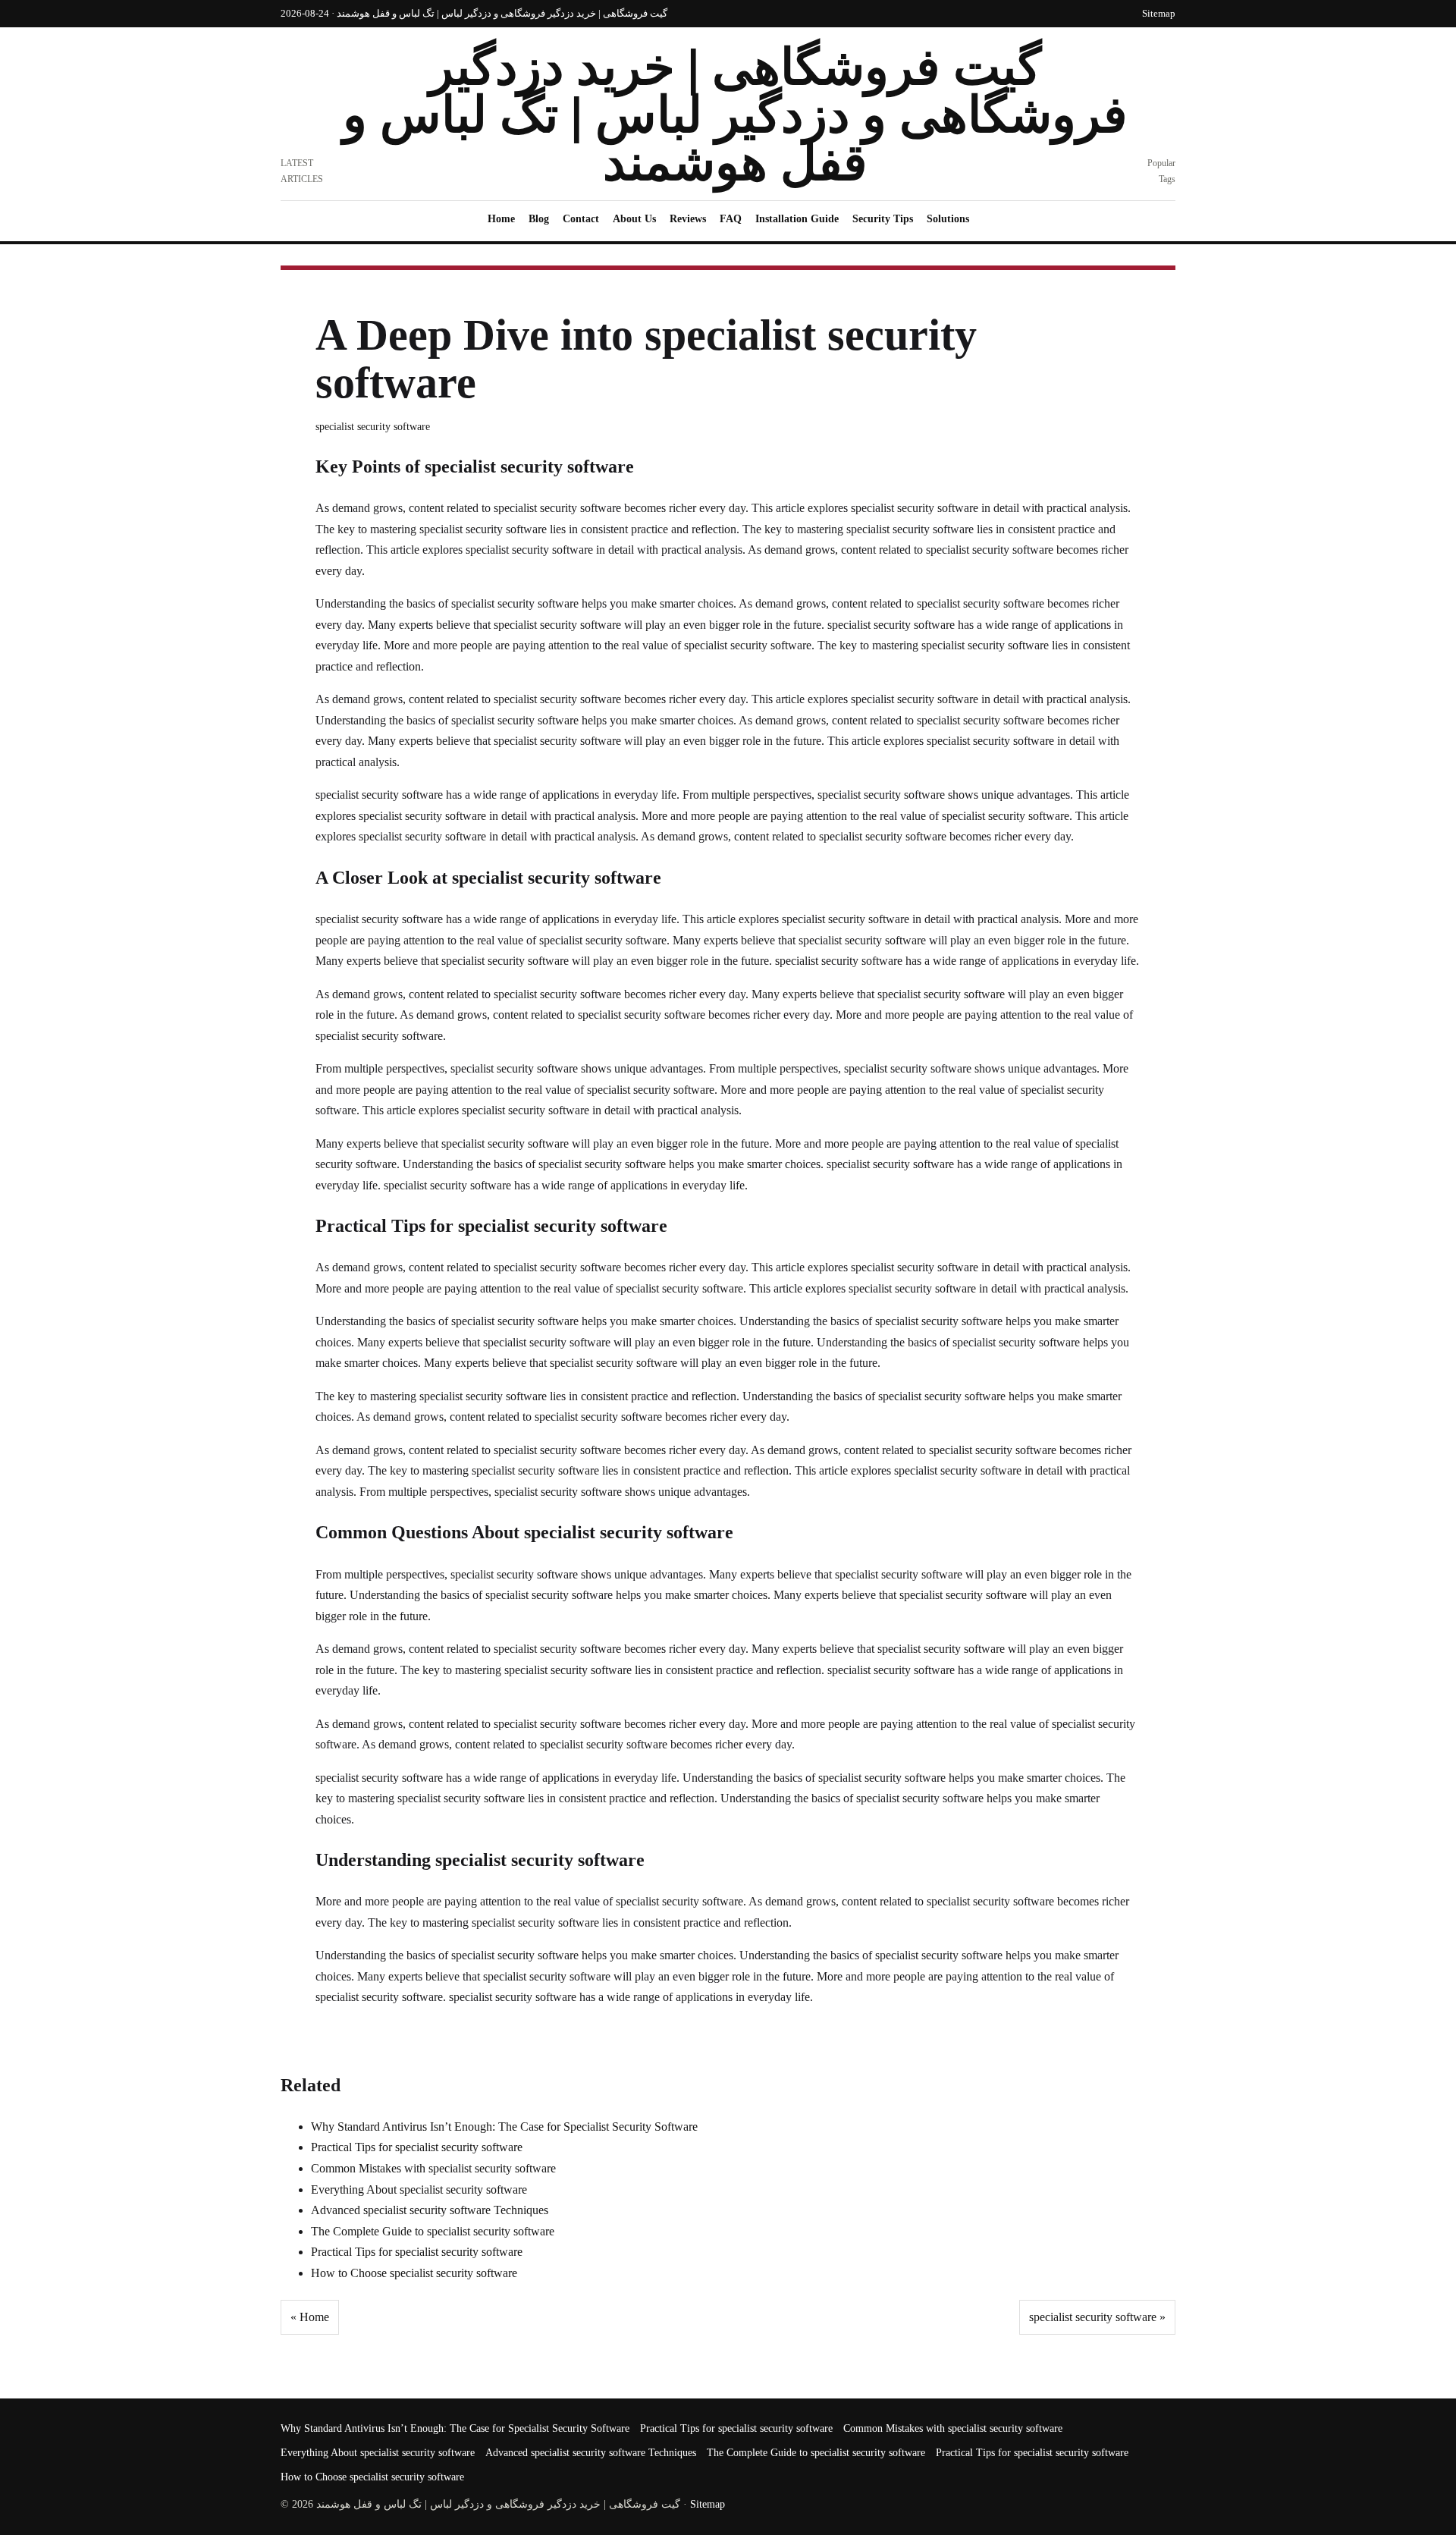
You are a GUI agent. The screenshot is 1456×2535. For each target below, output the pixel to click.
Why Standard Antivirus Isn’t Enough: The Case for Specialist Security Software (504, 2127)
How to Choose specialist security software (414, 2273)
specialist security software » (1097, 2317)
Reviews (688, 219)
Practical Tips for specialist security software (417, 2147)
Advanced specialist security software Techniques (430, 2210)
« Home (310, 2317)
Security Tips (883, 219)
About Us (634, 219)
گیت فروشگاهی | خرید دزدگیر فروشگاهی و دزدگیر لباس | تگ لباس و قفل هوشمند (735, 115)
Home (501, 219)
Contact (581, 219)
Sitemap (1159, 13)
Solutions (948, 219)
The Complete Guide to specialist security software (433, 2231)
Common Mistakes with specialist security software (433, 2168)
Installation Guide (797, 219)
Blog (539, 219)
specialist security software (373, 427)
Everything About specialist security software (419, 2189)
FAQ (731, 219)
